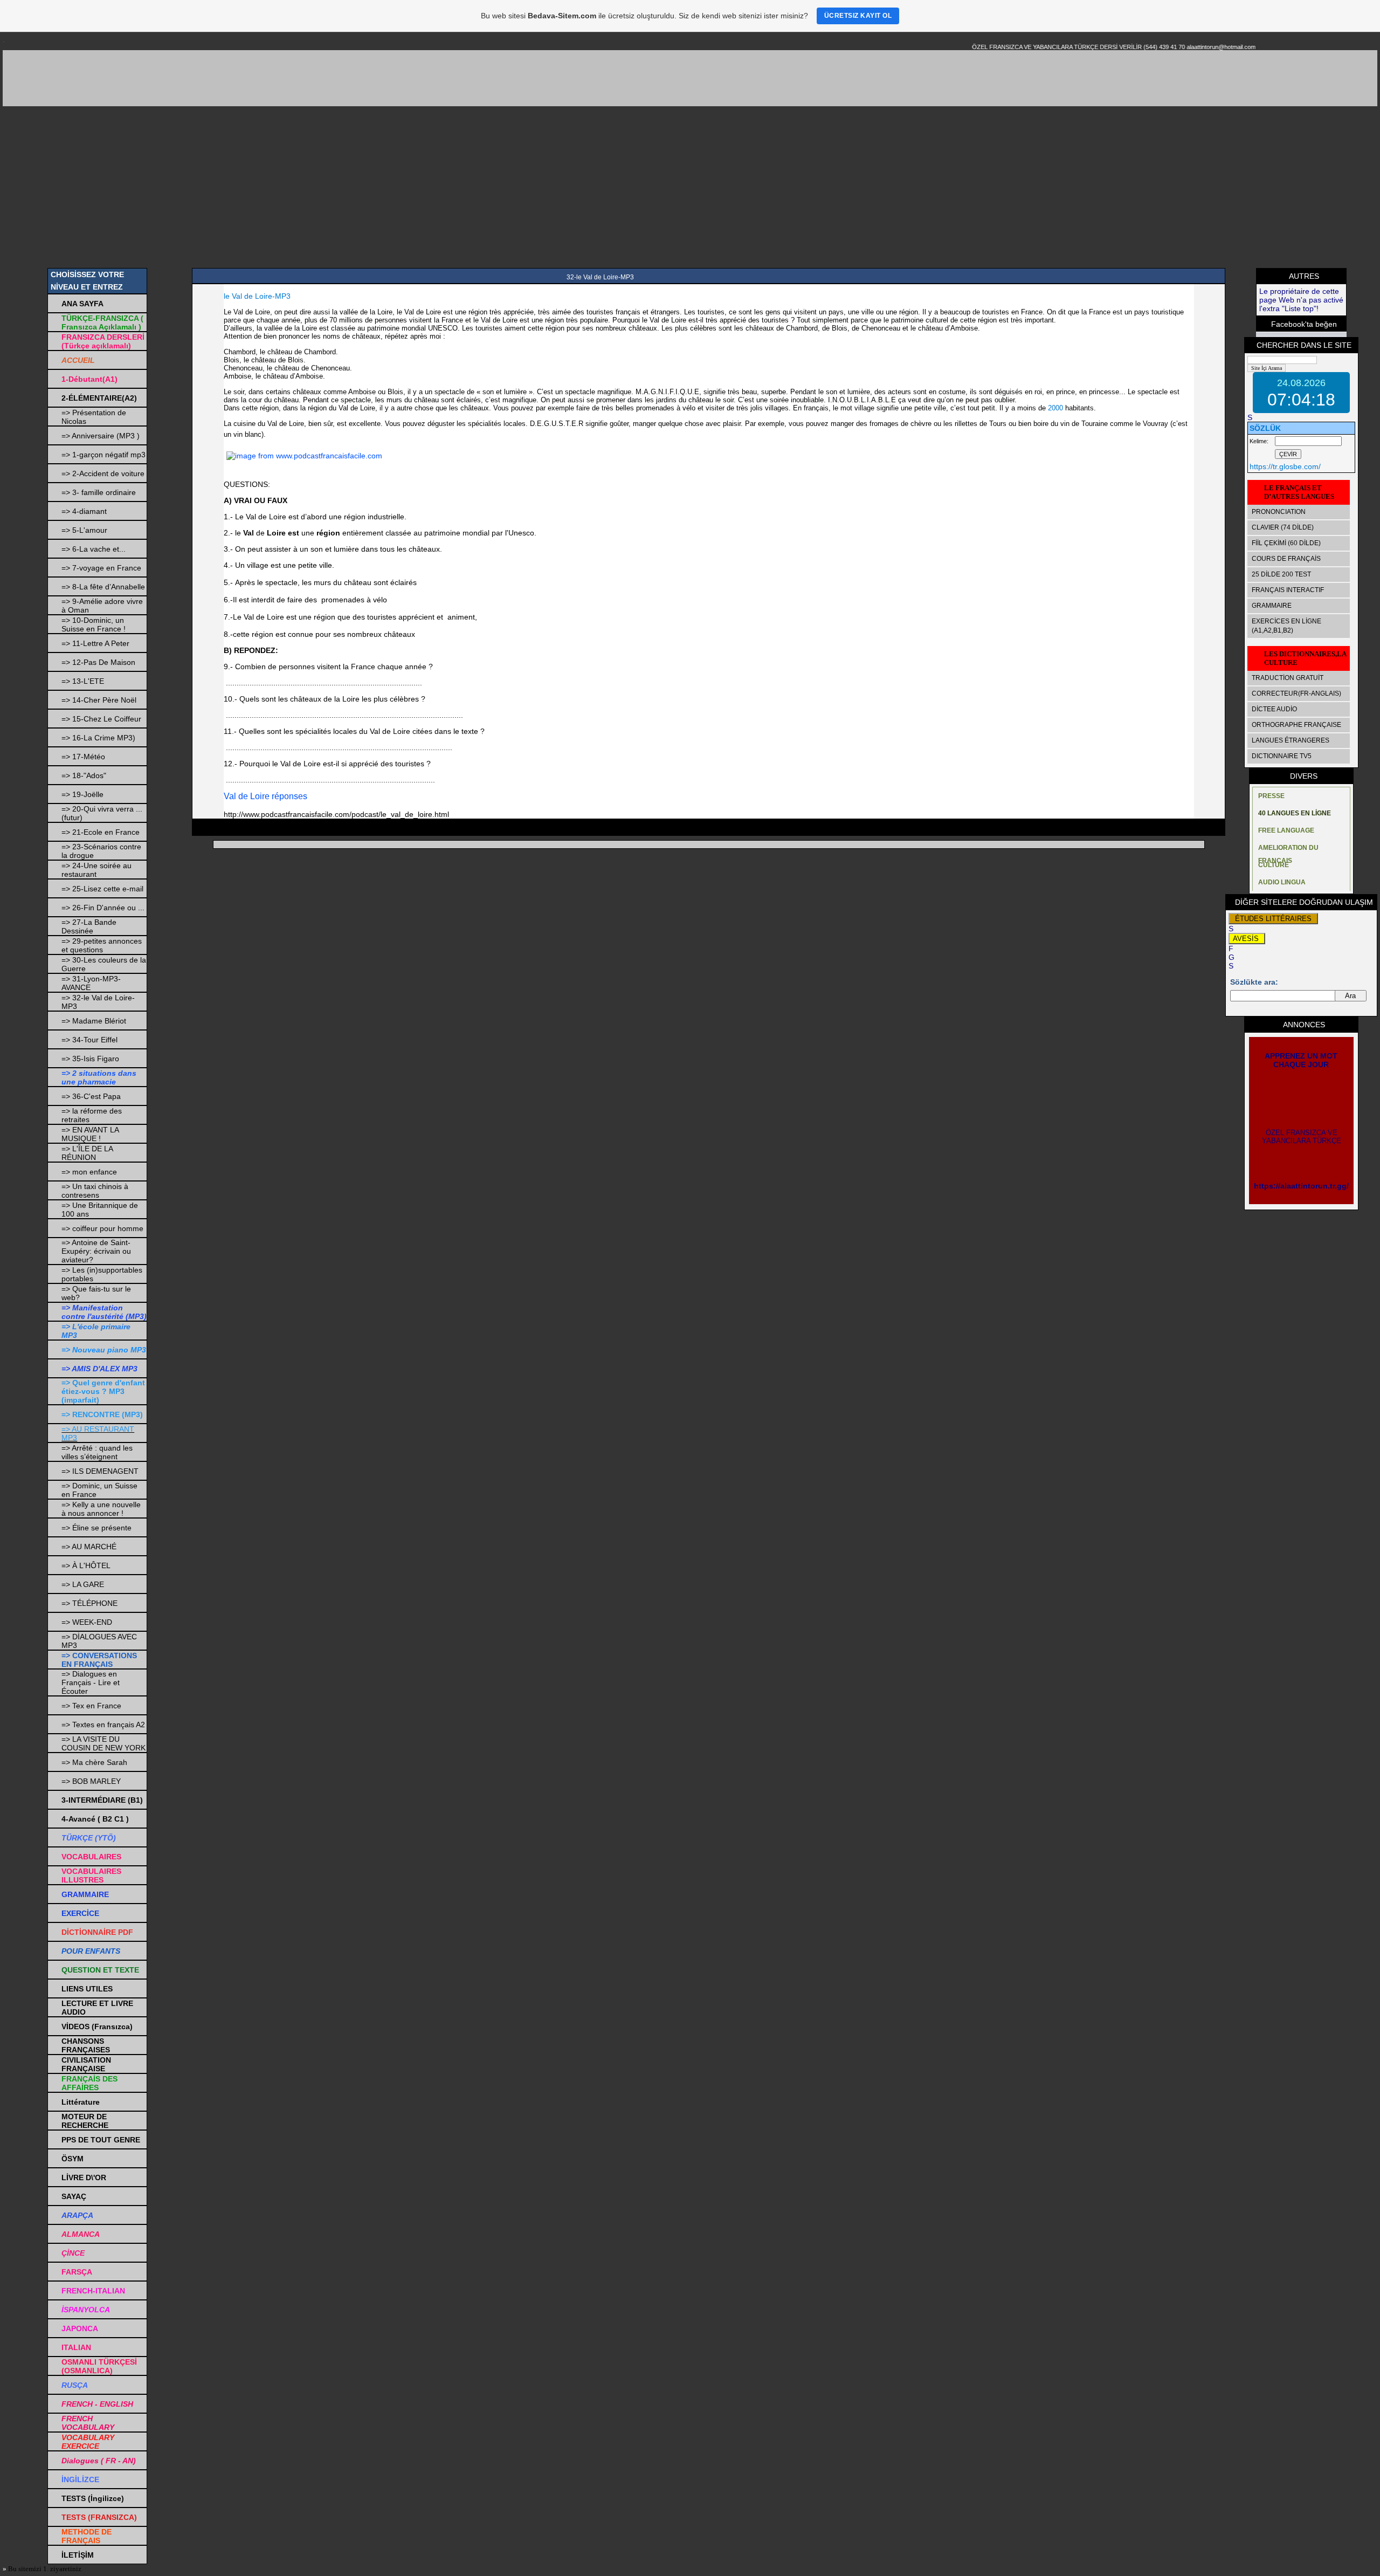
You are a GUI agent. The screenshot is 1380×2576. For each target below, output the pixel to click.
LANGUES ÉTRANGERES (1291, 740)
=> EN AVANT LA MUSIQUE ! (90, 1134)
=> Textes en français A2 (103, 1725)
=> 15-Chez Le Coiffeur (101, 719)
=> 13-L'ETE (83, 681)
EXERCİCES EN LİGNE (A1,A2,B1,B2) (1286, 626)
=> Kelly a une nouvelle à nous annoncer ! (101, 1509)
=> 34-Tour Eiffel (89, 1040)
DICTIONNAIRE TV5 (1282, 756)
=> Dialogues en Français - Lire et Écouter (91, 1682)
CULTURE (1274, 865)
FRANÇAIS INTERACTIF (1288, 590)
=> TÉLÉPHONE (89, 1603)
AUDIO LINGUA (1282, 882)
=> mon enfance (89, 1172)
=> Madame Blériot (94, 1021)
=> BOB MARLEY (91, 1781)
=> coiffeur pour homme (102, 1228)
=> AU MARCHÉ (89, 1547)
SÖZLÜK (1265, 428)
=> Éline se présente (96, 1528)
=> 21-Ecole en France (101, 832)
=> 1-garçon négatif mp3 (103, 455)
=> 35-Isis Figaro (90, 1059)
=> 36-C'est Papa (91, 1096)
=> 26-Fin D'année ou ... (103, 908)
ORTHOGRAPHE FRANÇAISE (1296, 725)
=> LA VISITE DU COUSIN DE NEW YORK (103, 1743)
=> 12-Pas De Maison (98, 662)
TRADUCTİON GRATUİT (1288, 678)
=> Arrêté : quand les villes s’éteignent (97, 1452)
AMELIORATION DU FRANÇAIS (1288, 850)
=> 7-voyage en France (101, 568)
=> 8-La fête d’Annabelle (103, 587)
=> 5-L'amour (84, 530)
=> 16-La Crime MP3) (98, 738)
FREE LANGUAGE (1286, 830)
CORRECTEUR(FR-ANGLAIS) (1296, 693)
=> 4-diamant (84, 511)
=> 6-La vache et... (94, 549)
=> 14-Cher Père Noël (99, 700)
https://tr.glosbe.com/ (1285, 466)
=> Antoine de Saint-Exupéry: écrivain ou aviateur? (96, 1251)
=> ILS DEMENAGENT (100, 1471)
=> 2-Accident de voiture (103, 473)
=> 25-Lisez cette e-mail (102, 889)
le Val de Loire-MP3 (257, 296)
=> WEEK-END (87, 1622)
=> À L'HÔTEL (86, 1565)
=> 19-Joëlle (82, 794)
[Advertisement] (690, 187)
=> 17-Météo (83, 757)
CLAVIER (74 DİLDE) (1283, 527)
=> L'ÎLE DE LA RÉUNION (87, 1153)
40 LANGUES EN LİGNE (1295, 813)
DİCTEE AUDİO (1274, 709)
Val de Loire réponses (267, 796)
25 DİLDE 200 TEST (1281, 574)
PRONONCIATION (1279, 512)
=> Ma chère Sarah (94, 1762)
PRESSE (1271, 796)
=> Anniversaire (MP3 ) (101, 436)
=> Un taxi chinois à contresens (95, 1191)
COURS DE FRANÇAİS (1286, 559)
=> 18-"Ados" (84, 775)
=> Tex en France (91, 1706)
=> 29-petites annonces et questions (102, 945)
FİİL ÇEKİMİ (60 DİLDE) (1286, 543)
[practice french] (303, 456)
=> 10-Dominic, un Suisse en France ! (94, 624)
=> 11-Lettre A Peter (95, 643)
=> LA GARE (83, 1584)
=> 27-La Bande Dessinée (89, 926)
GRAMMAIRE (1272, 606)
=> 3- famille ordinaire (99, 492)
